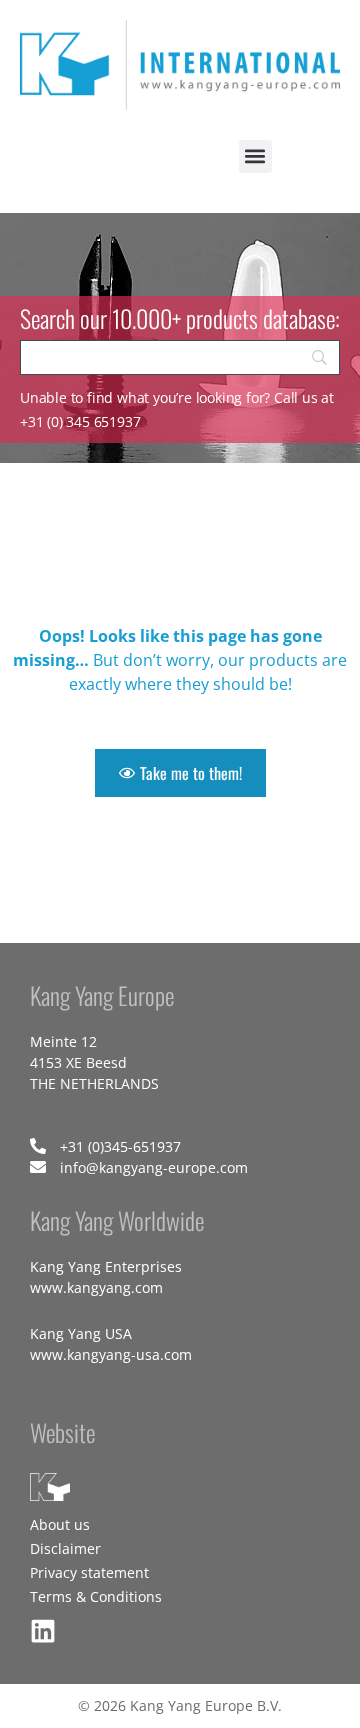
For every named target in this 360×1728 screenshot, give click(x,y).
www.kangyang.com (96, 1287)
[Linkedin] (43, 1631)
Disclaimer (65, 1548)
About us (60, 1524)
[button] (255, 156)
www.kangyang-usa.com (111, 1354)
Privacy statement (89, 1572)
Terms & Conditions (96, 1596)
